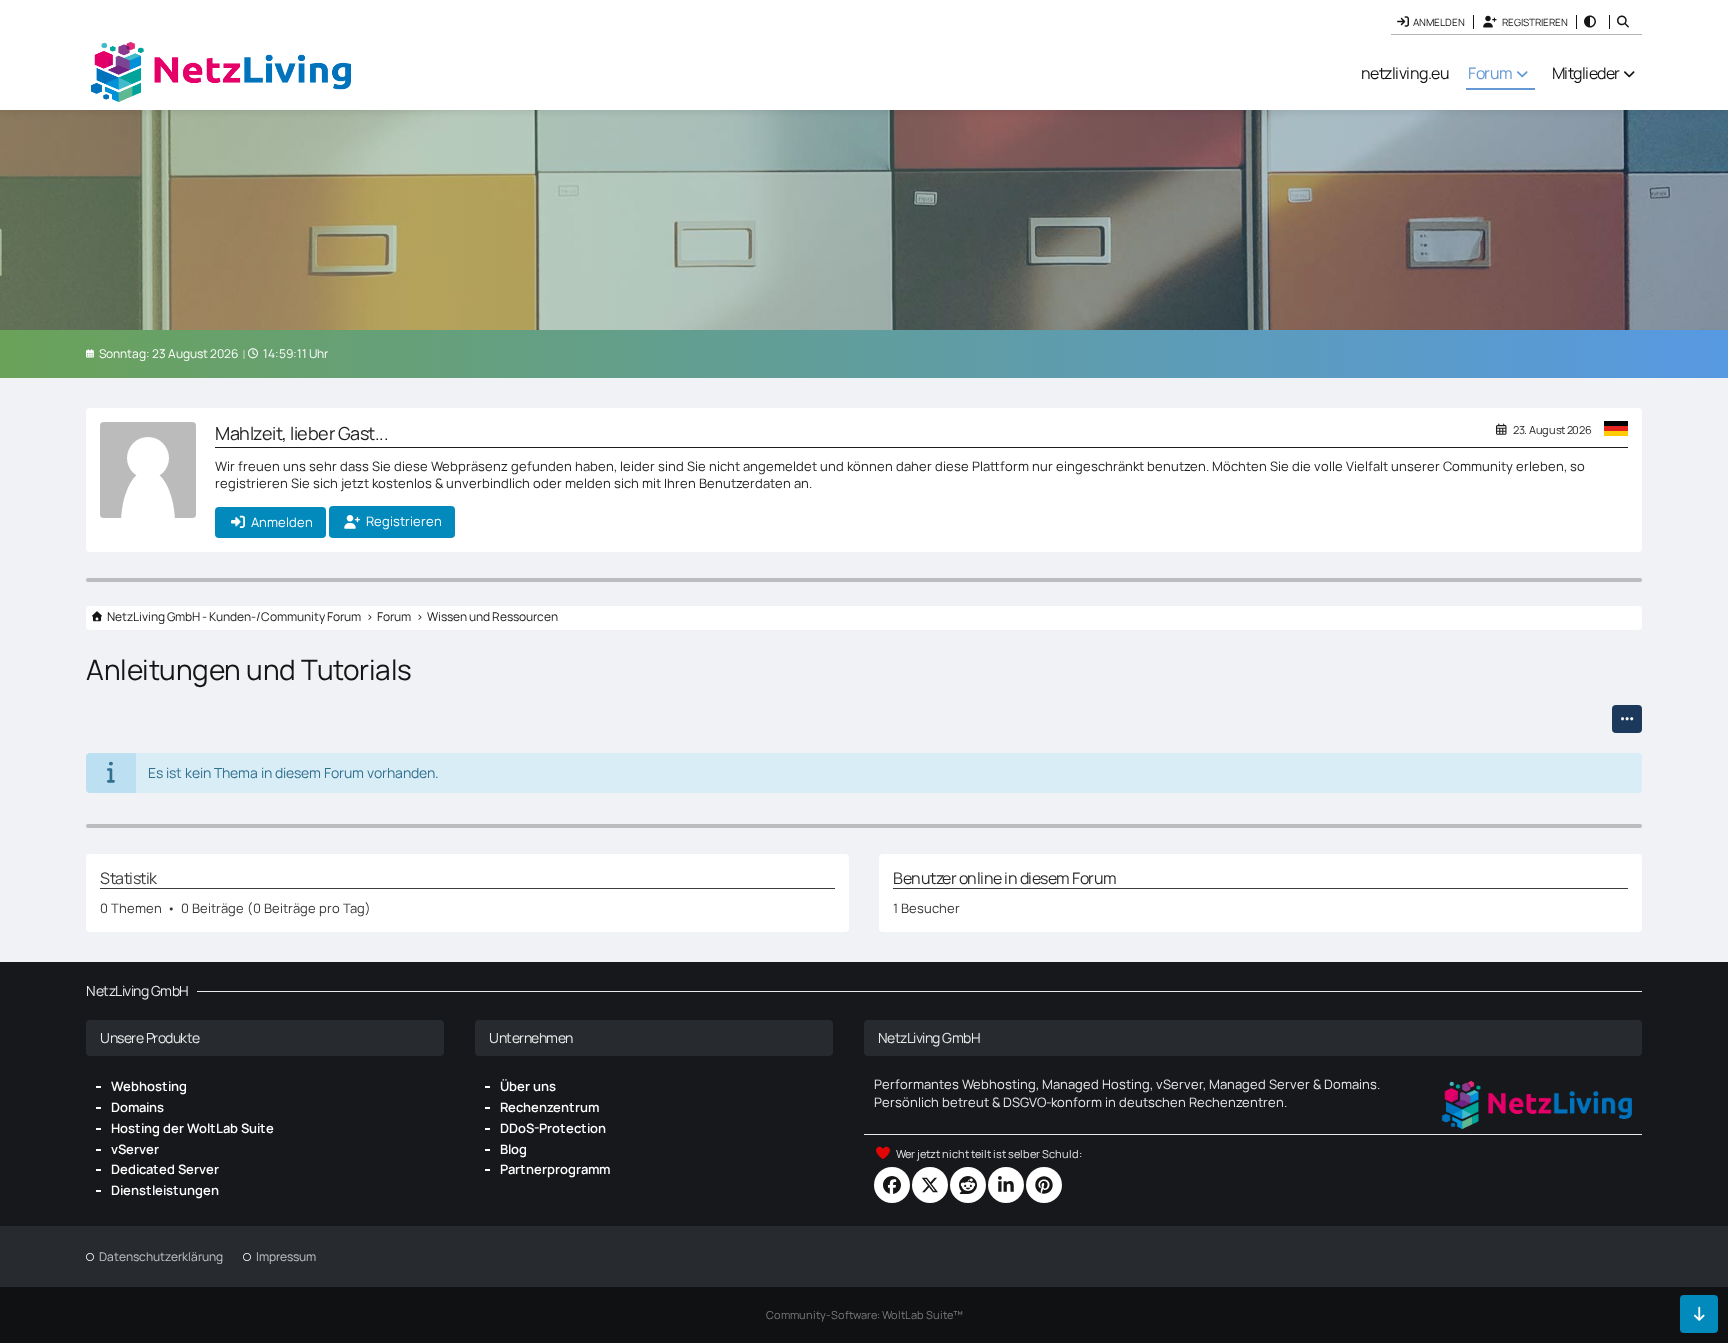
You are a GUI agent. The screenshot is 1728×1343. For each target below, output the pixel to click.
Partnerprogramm (555, 1169)
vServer (135, 1149)
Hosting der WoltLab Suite (192, 1128)
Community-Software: (864, 1314)
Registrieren (1535, 22)
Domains (137, 1107)
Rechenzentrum (549, 1107)
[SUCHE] (1625, 22)
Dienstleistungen (165, 1190)
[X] (930, 1185)
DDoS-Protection (553, 1128)
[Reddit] (968, 1185)
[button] (1592, 22)
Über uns (528, 1086)
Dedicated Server (165, 1169)
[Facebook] (892, 1185)
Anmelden (1439, 22)
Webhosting (149, 1086)
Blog (513, 1149)
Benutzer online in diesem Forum (1005, 878)
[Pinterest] (1044, 1185)
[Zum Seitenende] (1699, 1314)
